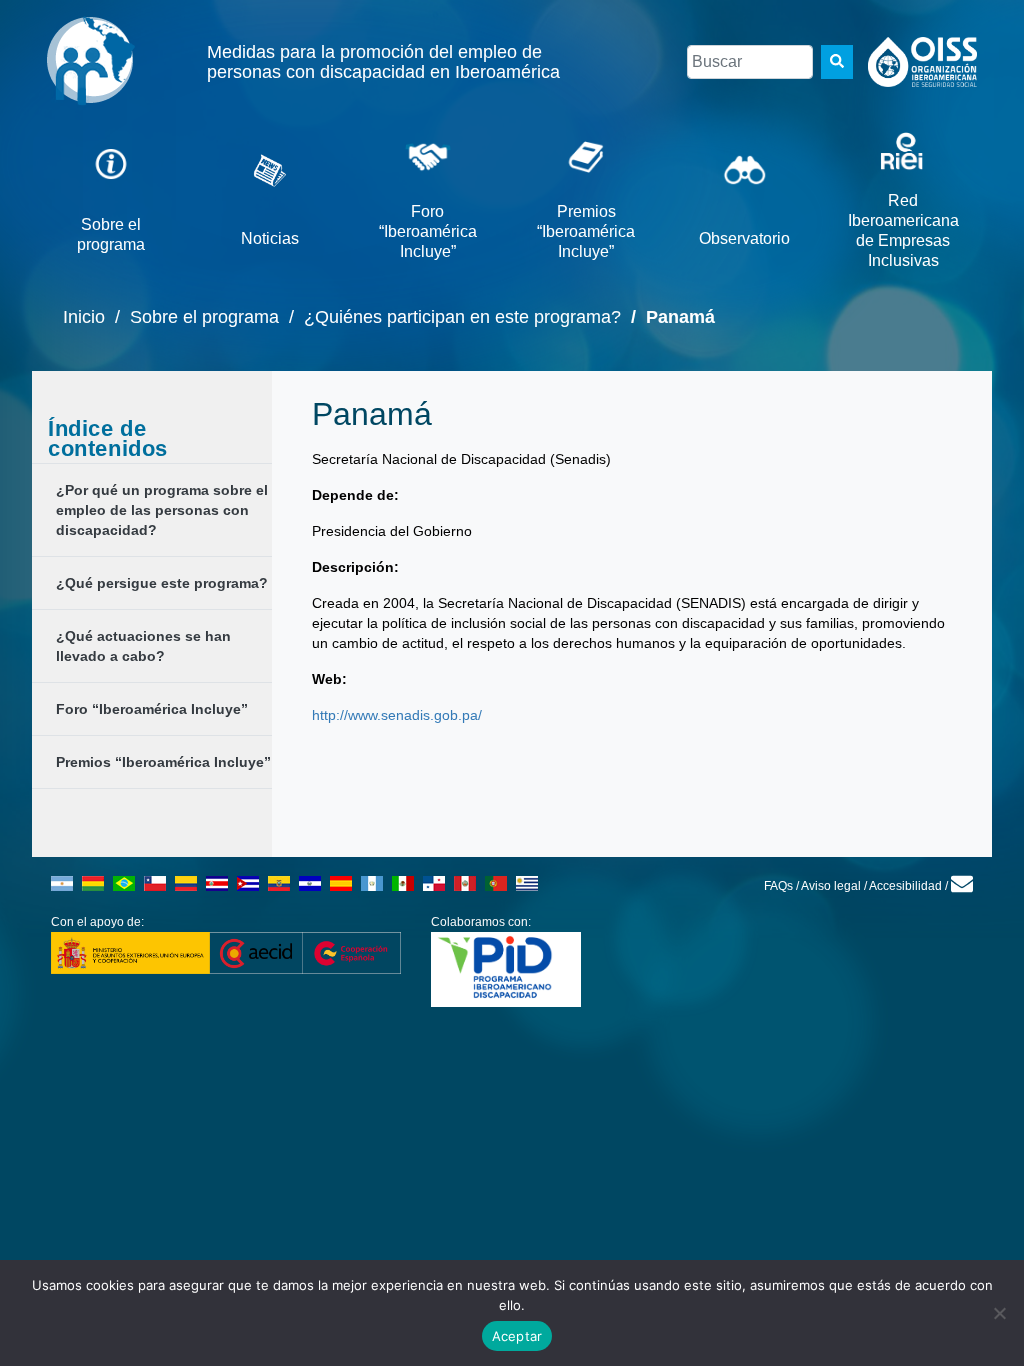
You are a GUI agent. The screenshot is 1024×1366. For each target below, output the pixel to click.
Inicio (84, 317)
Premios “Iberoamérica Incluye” (586, 231)
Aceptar (517, 1336)
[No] (999, 1313)
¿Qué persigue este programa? (162, 583)
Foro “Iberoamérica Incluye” (428, 231)
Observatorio (744, 238)
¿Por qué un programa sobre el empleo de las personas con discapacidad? (162, 510)
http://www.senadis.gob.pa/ (397, 715)
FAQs (778, 886)
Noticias (270, 238)
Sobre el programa (111, 234)
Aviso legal (831, 886)
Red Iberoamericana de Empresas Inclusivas (903, 230)
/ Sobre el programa (192, 317)
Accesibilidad (905, 886)
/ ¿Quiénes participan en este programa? (450, 317)
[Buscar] (837, 62)
